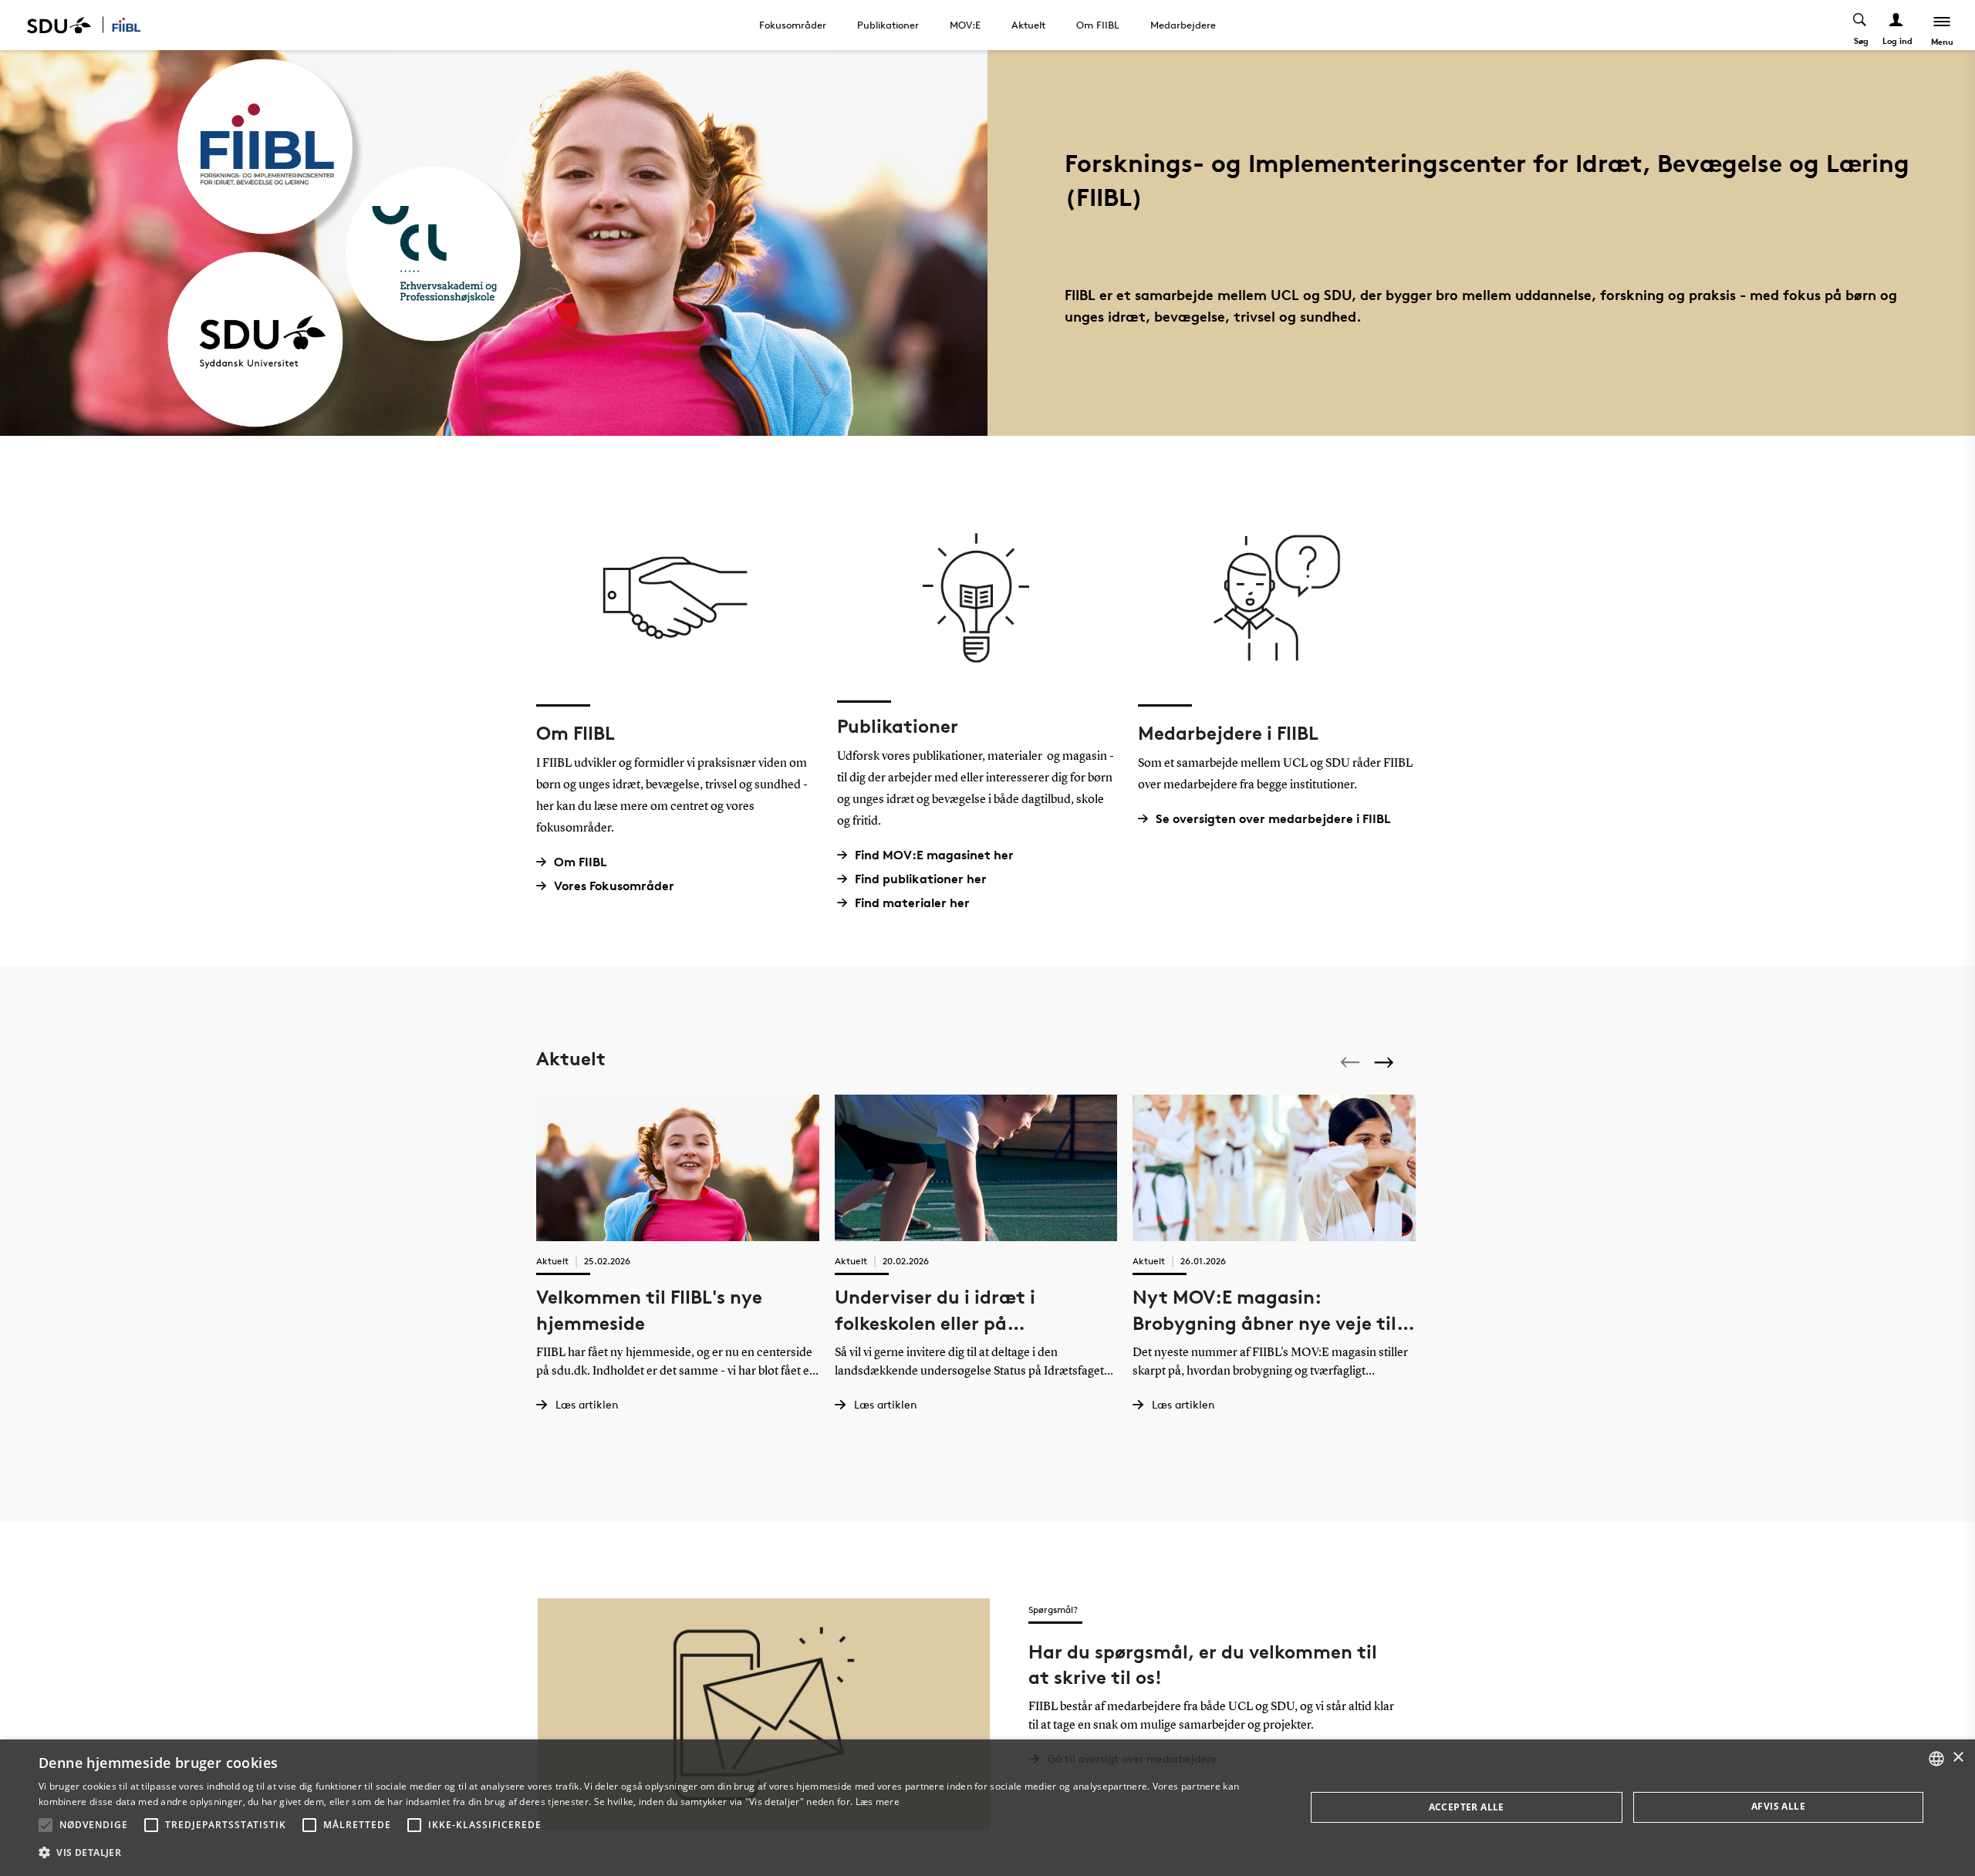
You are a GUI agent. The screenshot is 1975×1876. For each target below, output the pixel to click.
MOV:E (965, 25)
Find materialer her (912, 903)
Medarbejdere (1183, 25)
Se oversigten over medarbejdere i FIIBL (1273, 819)
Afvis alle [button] (1778, 1806)
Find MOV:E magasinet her (934, 855)
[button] (46, 1825)
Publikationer (888, 25)
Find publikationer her (921, 879)
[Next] (1386, 1062)
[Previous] (1352, 1062)
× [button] (1958, 1758)
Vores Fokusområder (614, 886)
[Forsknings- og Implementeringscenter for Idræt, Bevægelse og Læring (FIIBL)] (136, 25)
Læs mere (878, 1802)
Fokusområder (793, 25)
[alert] (987, 1808)
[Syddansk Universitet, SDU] (59, 25)
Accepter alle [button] (1467, 1807)
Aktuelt (1028, 25)
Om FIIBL (1098, 25)
